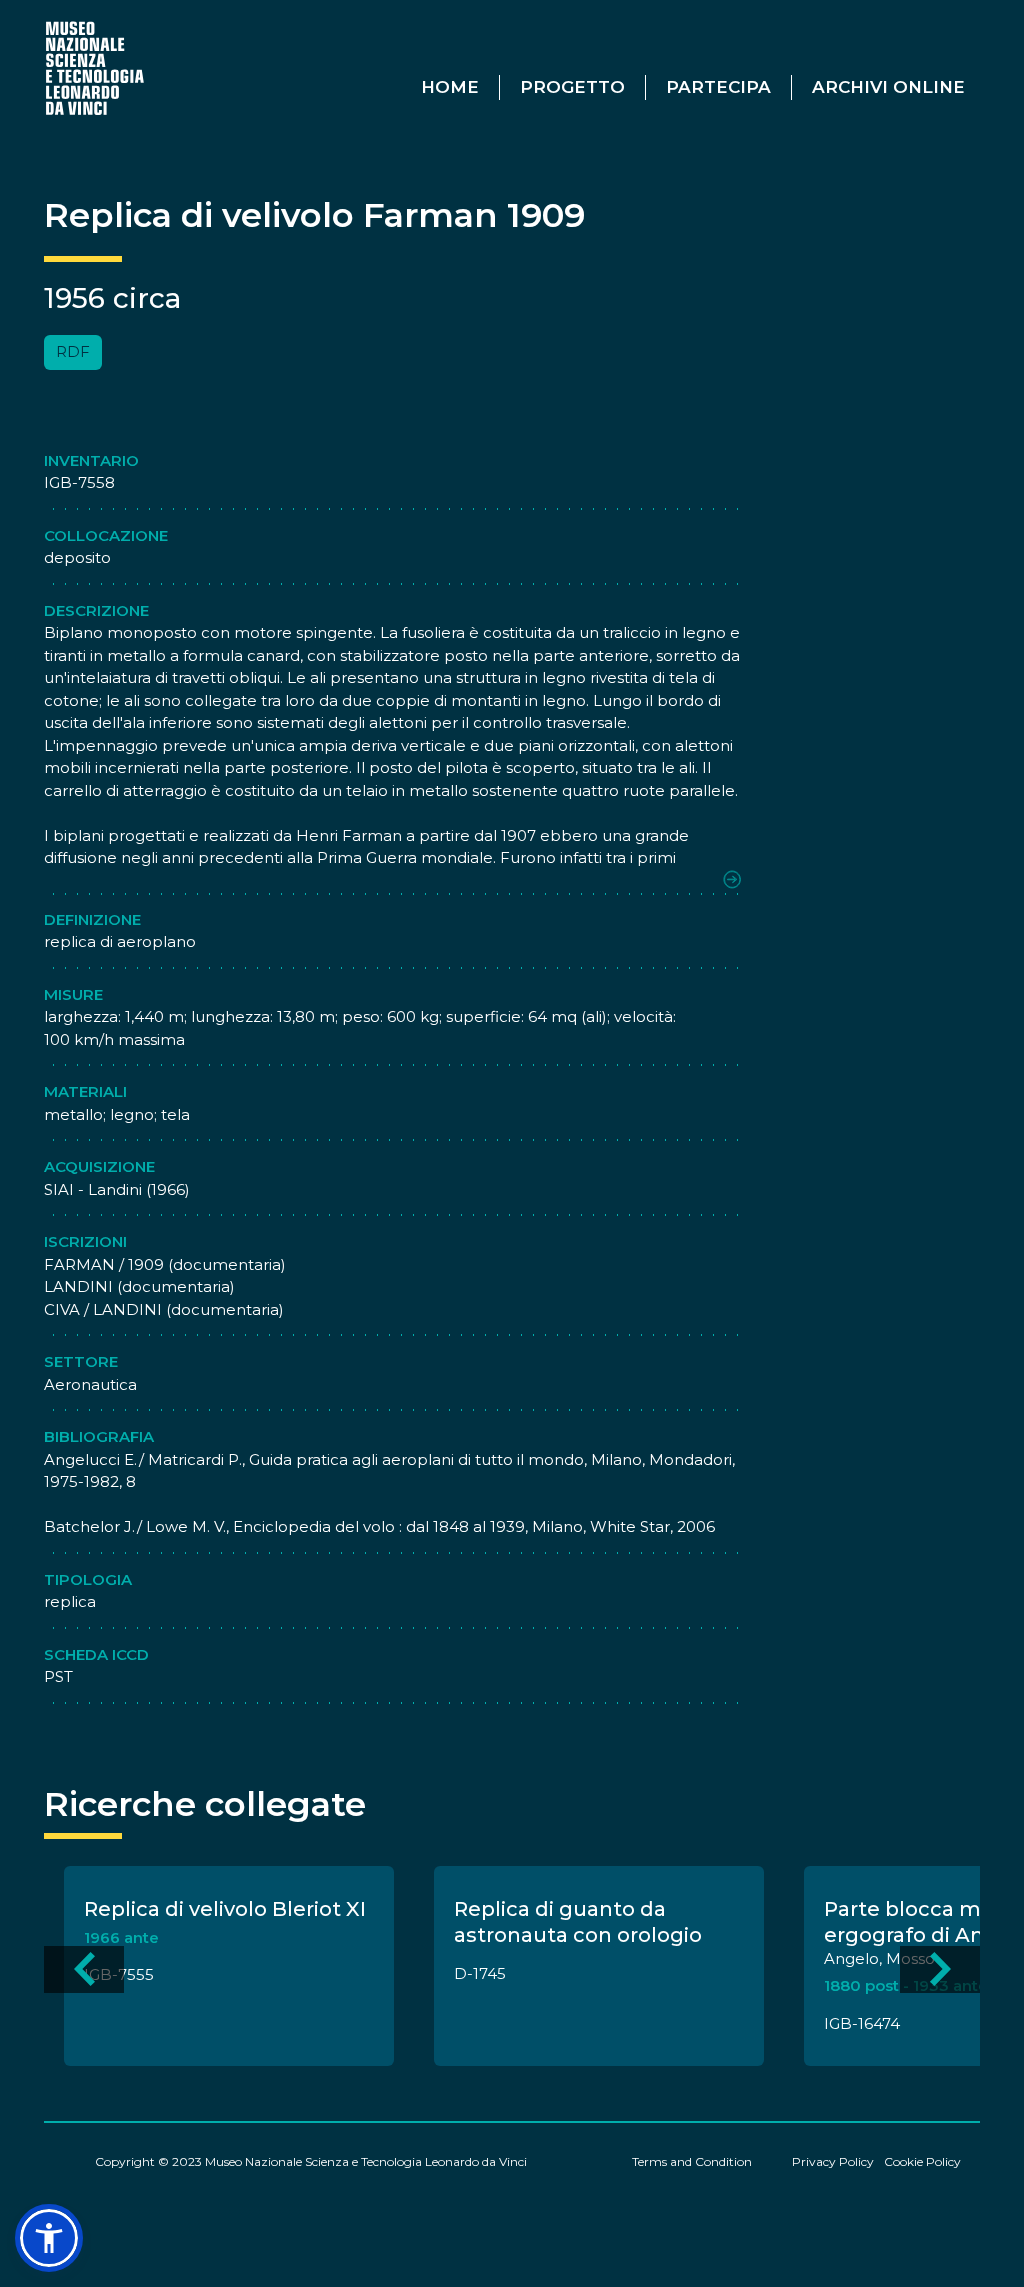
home (450, 87)
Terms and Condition (692, 2161)
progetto (572, 87)
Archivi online (888, 87)
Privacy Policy (833, 2161)
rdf (73, 351)
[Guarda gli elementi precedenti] (84, 1969)
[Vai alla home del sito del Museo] (96, 67)
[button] (49, 2238)
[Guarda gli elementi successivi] (940, 1969)
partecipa (718, 87)
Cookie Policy (922, 2161)
